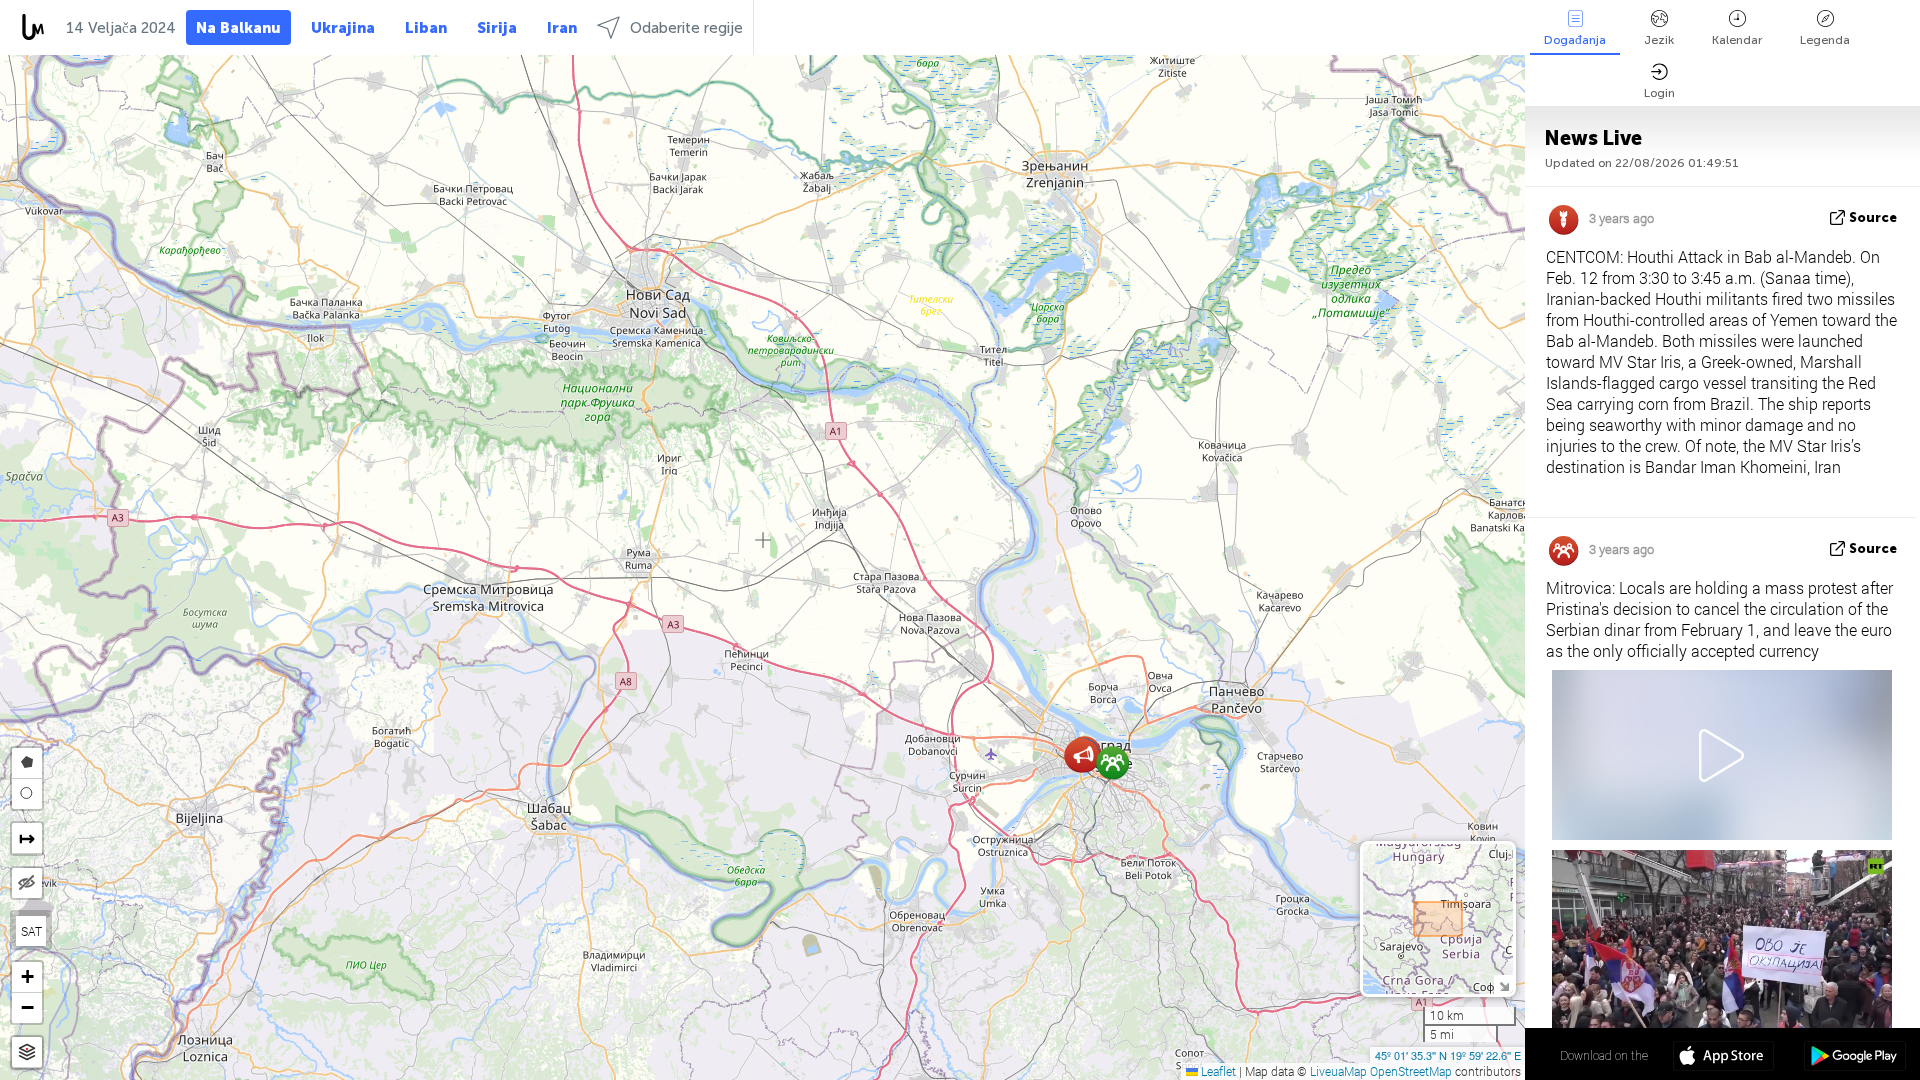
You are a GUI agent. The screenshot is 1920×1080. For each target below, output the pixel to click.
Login (1659, 93)
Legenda (1825, 40)
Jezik (1659, 40)
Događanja (1575, 40)
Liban (426, 28)
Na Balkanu (238, 28)
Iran (562, 28)
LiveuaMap (1338, 1071)
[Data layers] (27, 1052)
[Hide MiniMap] (1503, 984)
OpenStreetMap (1411, 1071)
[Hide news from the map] (27, 883)
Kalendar (1737, 40)
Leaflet (1217, 1071)
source (1873, 217)
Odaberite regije (686, 28)
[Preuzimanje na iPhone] (1723, 1058)
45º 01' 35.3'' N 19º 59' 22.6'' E (1448, 1055)
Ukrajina (343, 28)
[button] (1083, 755)
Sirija (497, 28)
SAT (31, 931)
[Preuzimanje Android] (1854, 1058)
